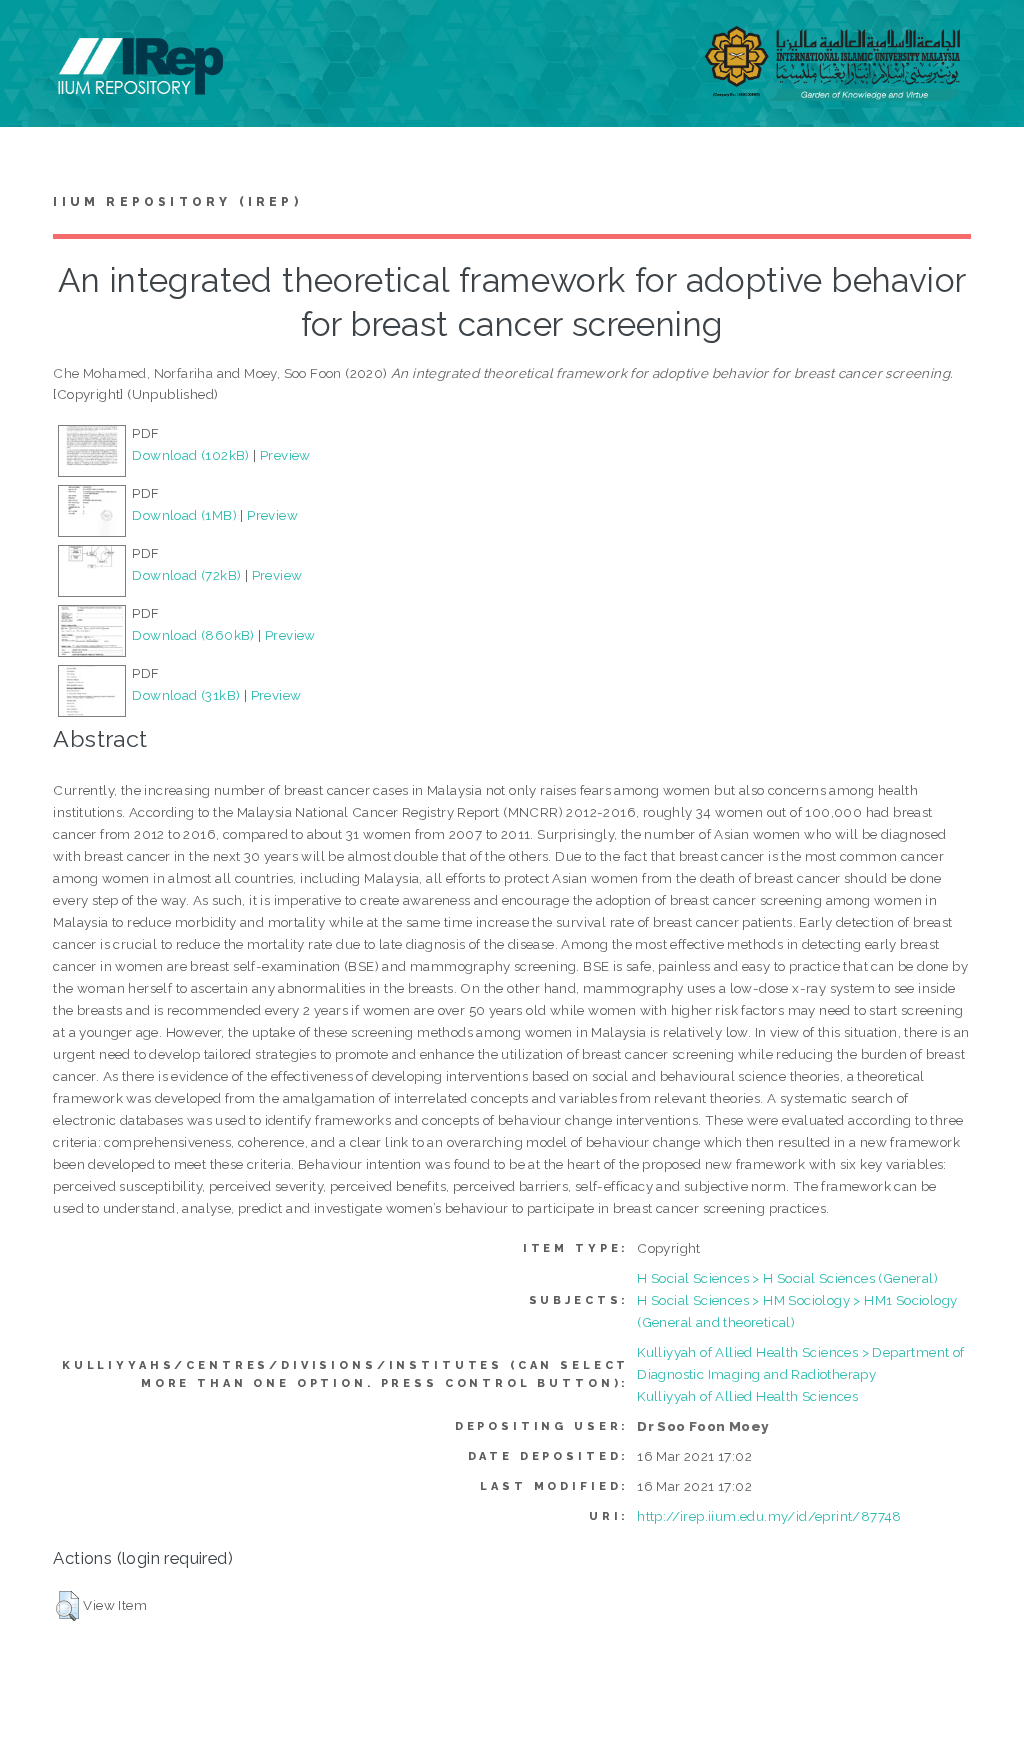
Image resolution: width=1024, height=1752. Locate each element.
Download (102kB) (190, 455)
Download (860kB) (193, 635)
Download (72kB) (186, 575)
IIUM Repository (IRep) (177, 202)
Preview (285, 455)
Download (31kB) (186, 695)
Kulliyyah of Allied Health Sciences (747, 1396)
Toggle (36, 37)
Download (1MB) (184, 515)
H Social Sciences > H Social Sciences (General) (787, 1278)
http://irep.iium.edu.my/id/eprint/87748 (769, 1516)
